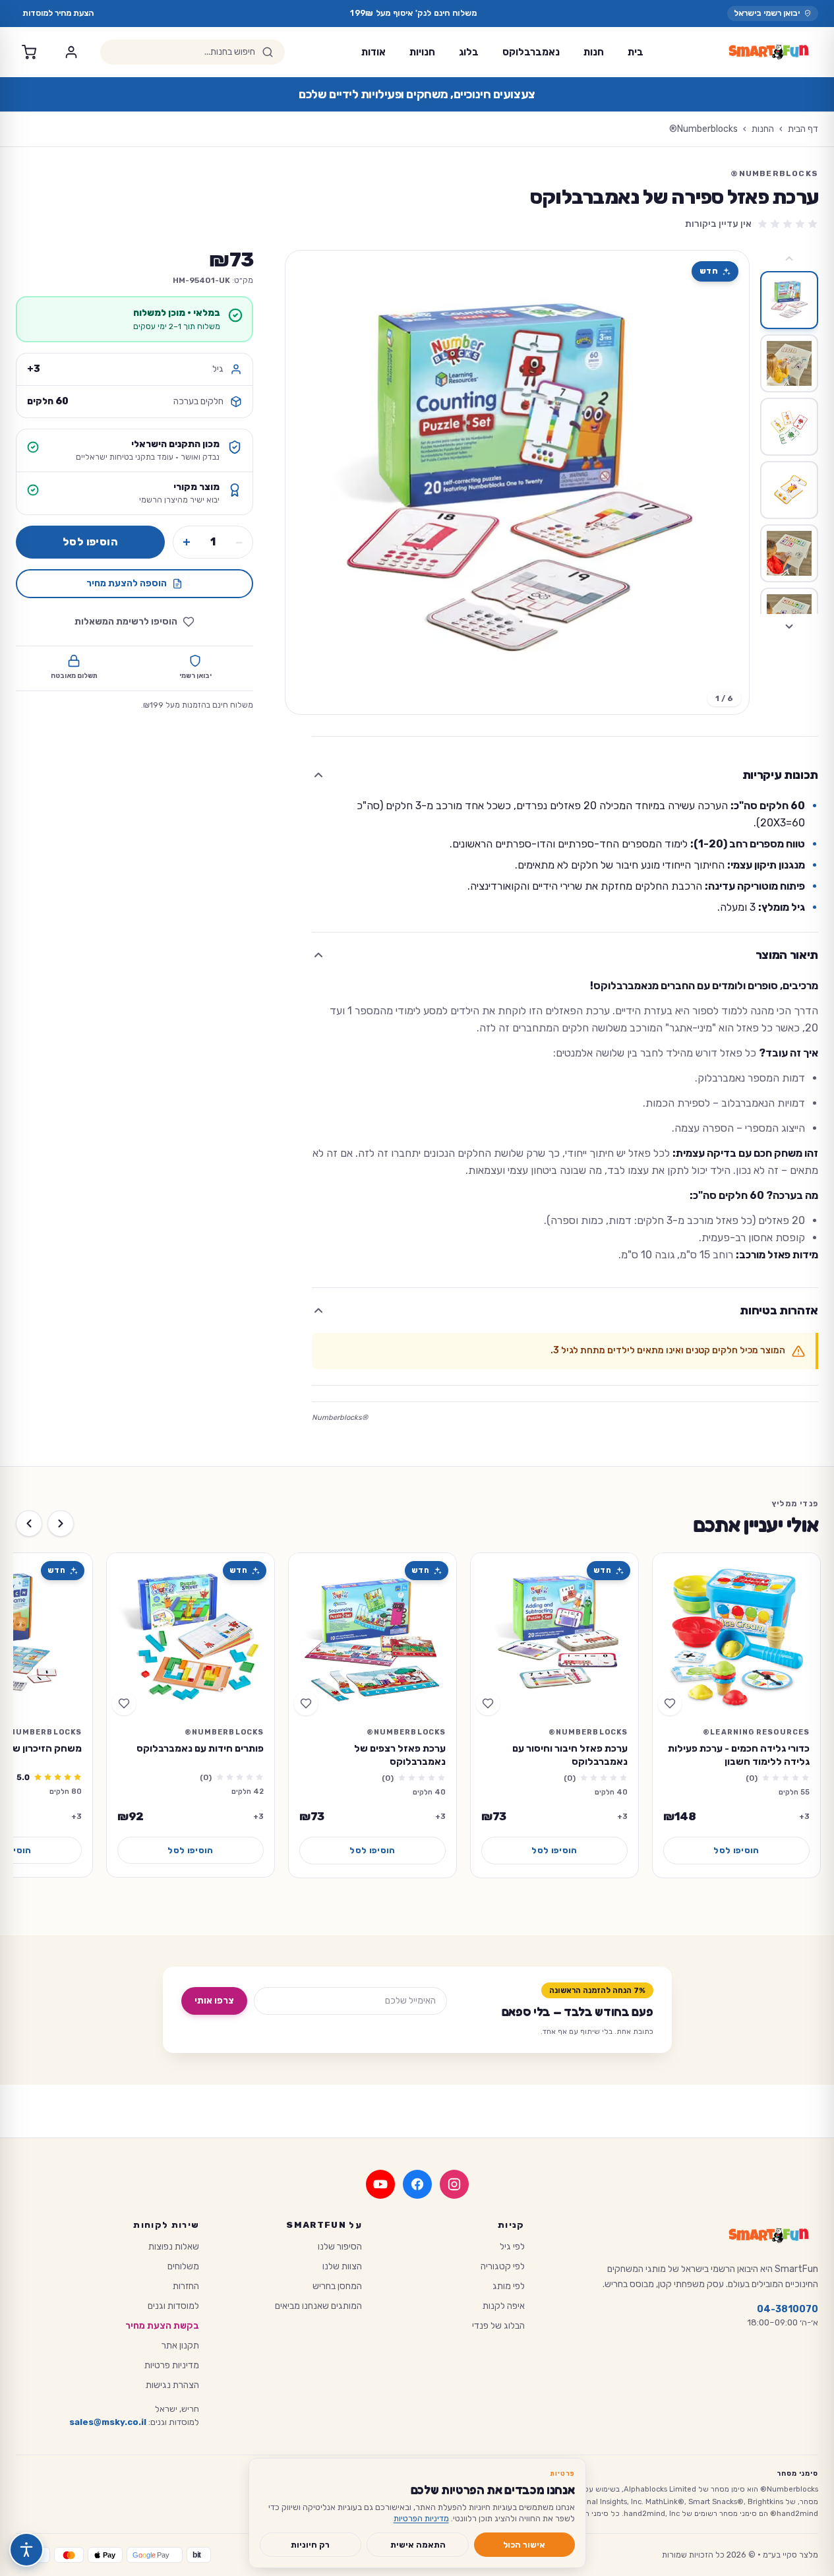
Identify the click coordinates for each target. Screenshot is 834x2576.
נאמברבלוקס (531, 52)
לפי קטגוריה (503, 2266)
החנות (763, 129)
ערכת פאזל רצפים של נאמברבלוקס (400, 1755)
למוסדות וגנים (173, 2306)
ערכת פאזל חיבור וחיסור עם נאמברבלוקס (570, 1755)
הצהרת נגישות (172, 2385)
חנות (594, 52)
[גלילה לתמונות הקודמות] (789, 259)
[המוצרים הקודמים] (61, 1523)
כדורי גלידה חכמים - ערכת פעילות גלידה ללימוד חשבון (739, 1755)
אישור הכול (524, 2545)
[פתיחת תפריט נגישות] (26, 2550)
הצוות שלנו (342, 2266)
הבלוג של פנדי (498, 2326)
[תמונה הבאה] (307, 483)
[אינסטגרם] (454, 2184)
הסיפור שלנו (340, 2247)
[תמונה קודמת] (728, 483)
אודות (373, 52)
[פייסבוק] (417, 2184)
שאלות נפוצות (174, 2247)
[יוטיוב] (380, 2184)
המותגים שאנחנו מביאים (318, 2306)
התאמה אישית (418, 2545)
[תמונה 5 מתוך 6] (789, 553)
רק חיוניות (310, 2545)
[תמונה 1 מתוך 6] (789, 300)
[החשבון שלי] (71, 52)
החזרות (186, 2286)
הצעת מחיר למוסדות (58, 13)
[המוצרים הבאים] (29, 1523)
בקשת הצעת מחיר (162, 2326)
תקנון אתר (180, 2346)
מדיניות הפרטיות (421, 2518)
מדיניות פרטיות (172, 2365)
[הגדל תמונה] (517, 482)
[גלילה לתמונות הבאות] (789, 627)
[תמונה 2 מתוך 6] (789, 363)
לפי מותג (509, 2286)
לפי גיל (512, 2247)
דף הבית (803, 129)
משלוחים (183, 2266)
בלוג (469, 52)
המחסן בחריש (337, 2286)
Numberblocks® (703, 129)
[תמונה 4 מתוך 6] (789, 490)
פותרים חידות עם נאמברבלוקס (200, 1748)
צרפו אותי (214, 2001)
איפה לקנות (504, 2306)
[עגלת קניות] (29, 52)
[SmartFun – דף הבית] (769, 52)
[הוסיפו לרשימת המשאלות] (670, 1703)
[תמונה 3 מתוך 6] (789, 427)
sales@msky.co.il (108, 2422)
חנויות (422, 52)
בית (636, 52)
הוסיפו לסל (90, 542)
